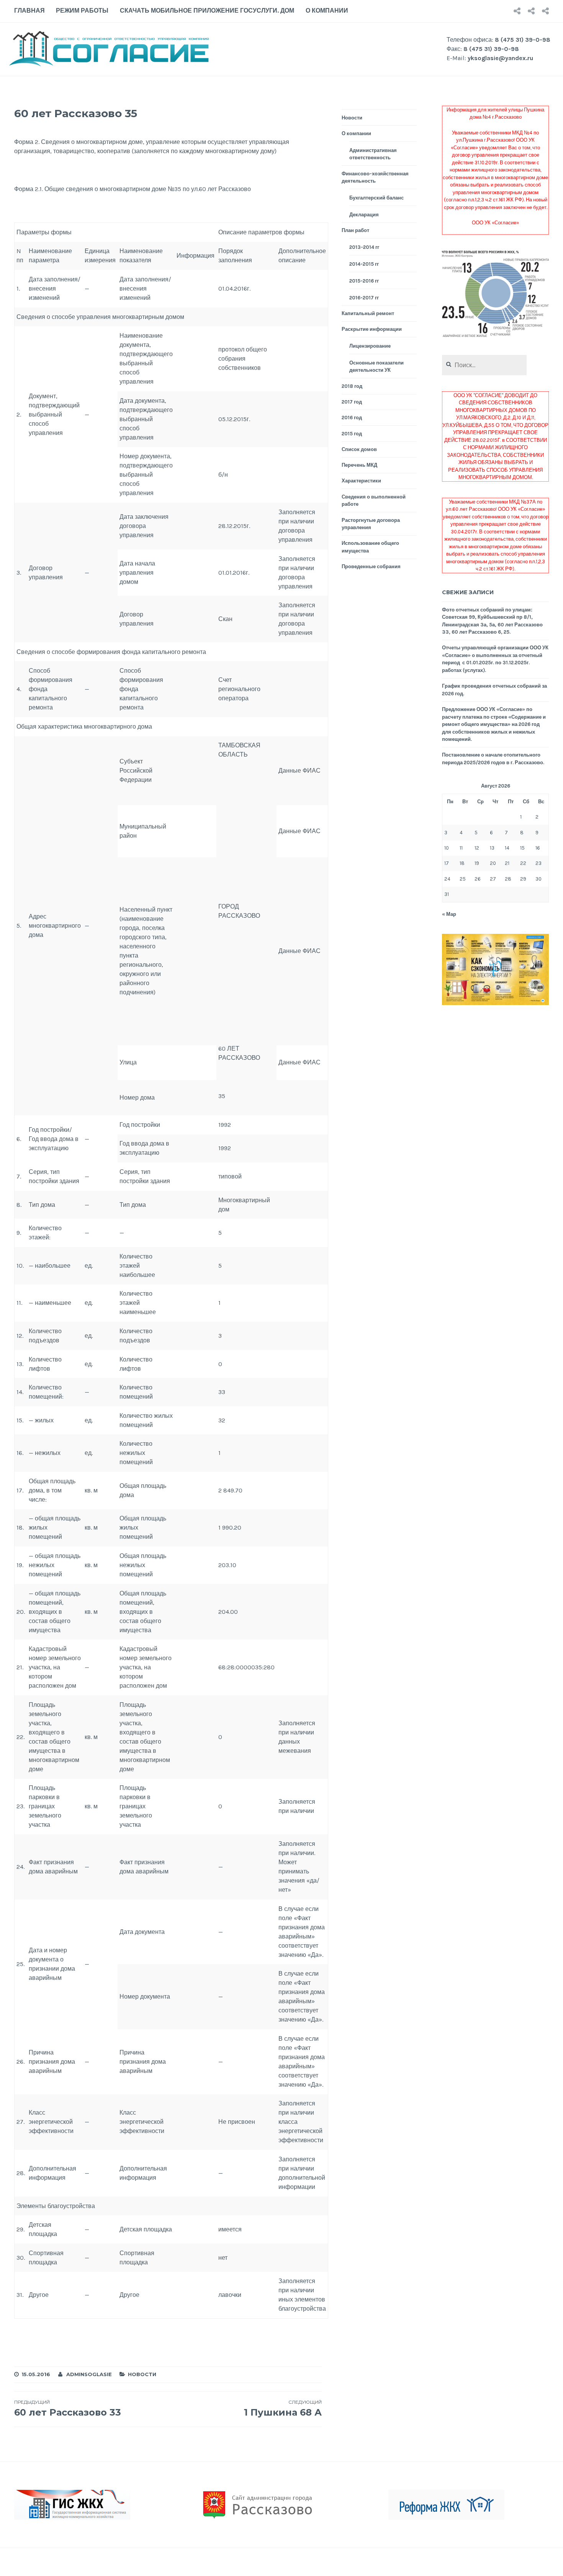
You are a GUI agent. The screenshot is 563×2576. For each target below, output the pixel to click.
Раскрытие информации (372, 329)
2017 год (352, 402)
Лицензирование (370, 346)
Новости (142, 2374)
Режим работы (82, 11)
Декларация (364, 215)
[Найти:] (484, 365)
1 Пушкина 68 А (283, 2408)
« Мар (449, 914)
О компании (327, 11)
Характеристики (361, 481)
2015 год (352, 434)
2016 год (352, 418)
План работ (355, 230)
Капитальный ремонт (368, 313)
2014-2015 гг (364, 264)
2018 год (352, 386)
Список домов (359, 449)
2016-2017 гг (364, 298)
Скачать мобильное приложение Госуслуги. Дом (207, 11)
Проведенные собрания (371, 566)
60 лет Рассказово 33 (68, 2408)
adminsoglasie (89, 2374)
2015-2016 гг (364, 281)
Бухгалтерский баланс (376, 198)
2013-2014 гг (364, 247)
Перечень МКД (359, 465)
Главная (29, 11)
